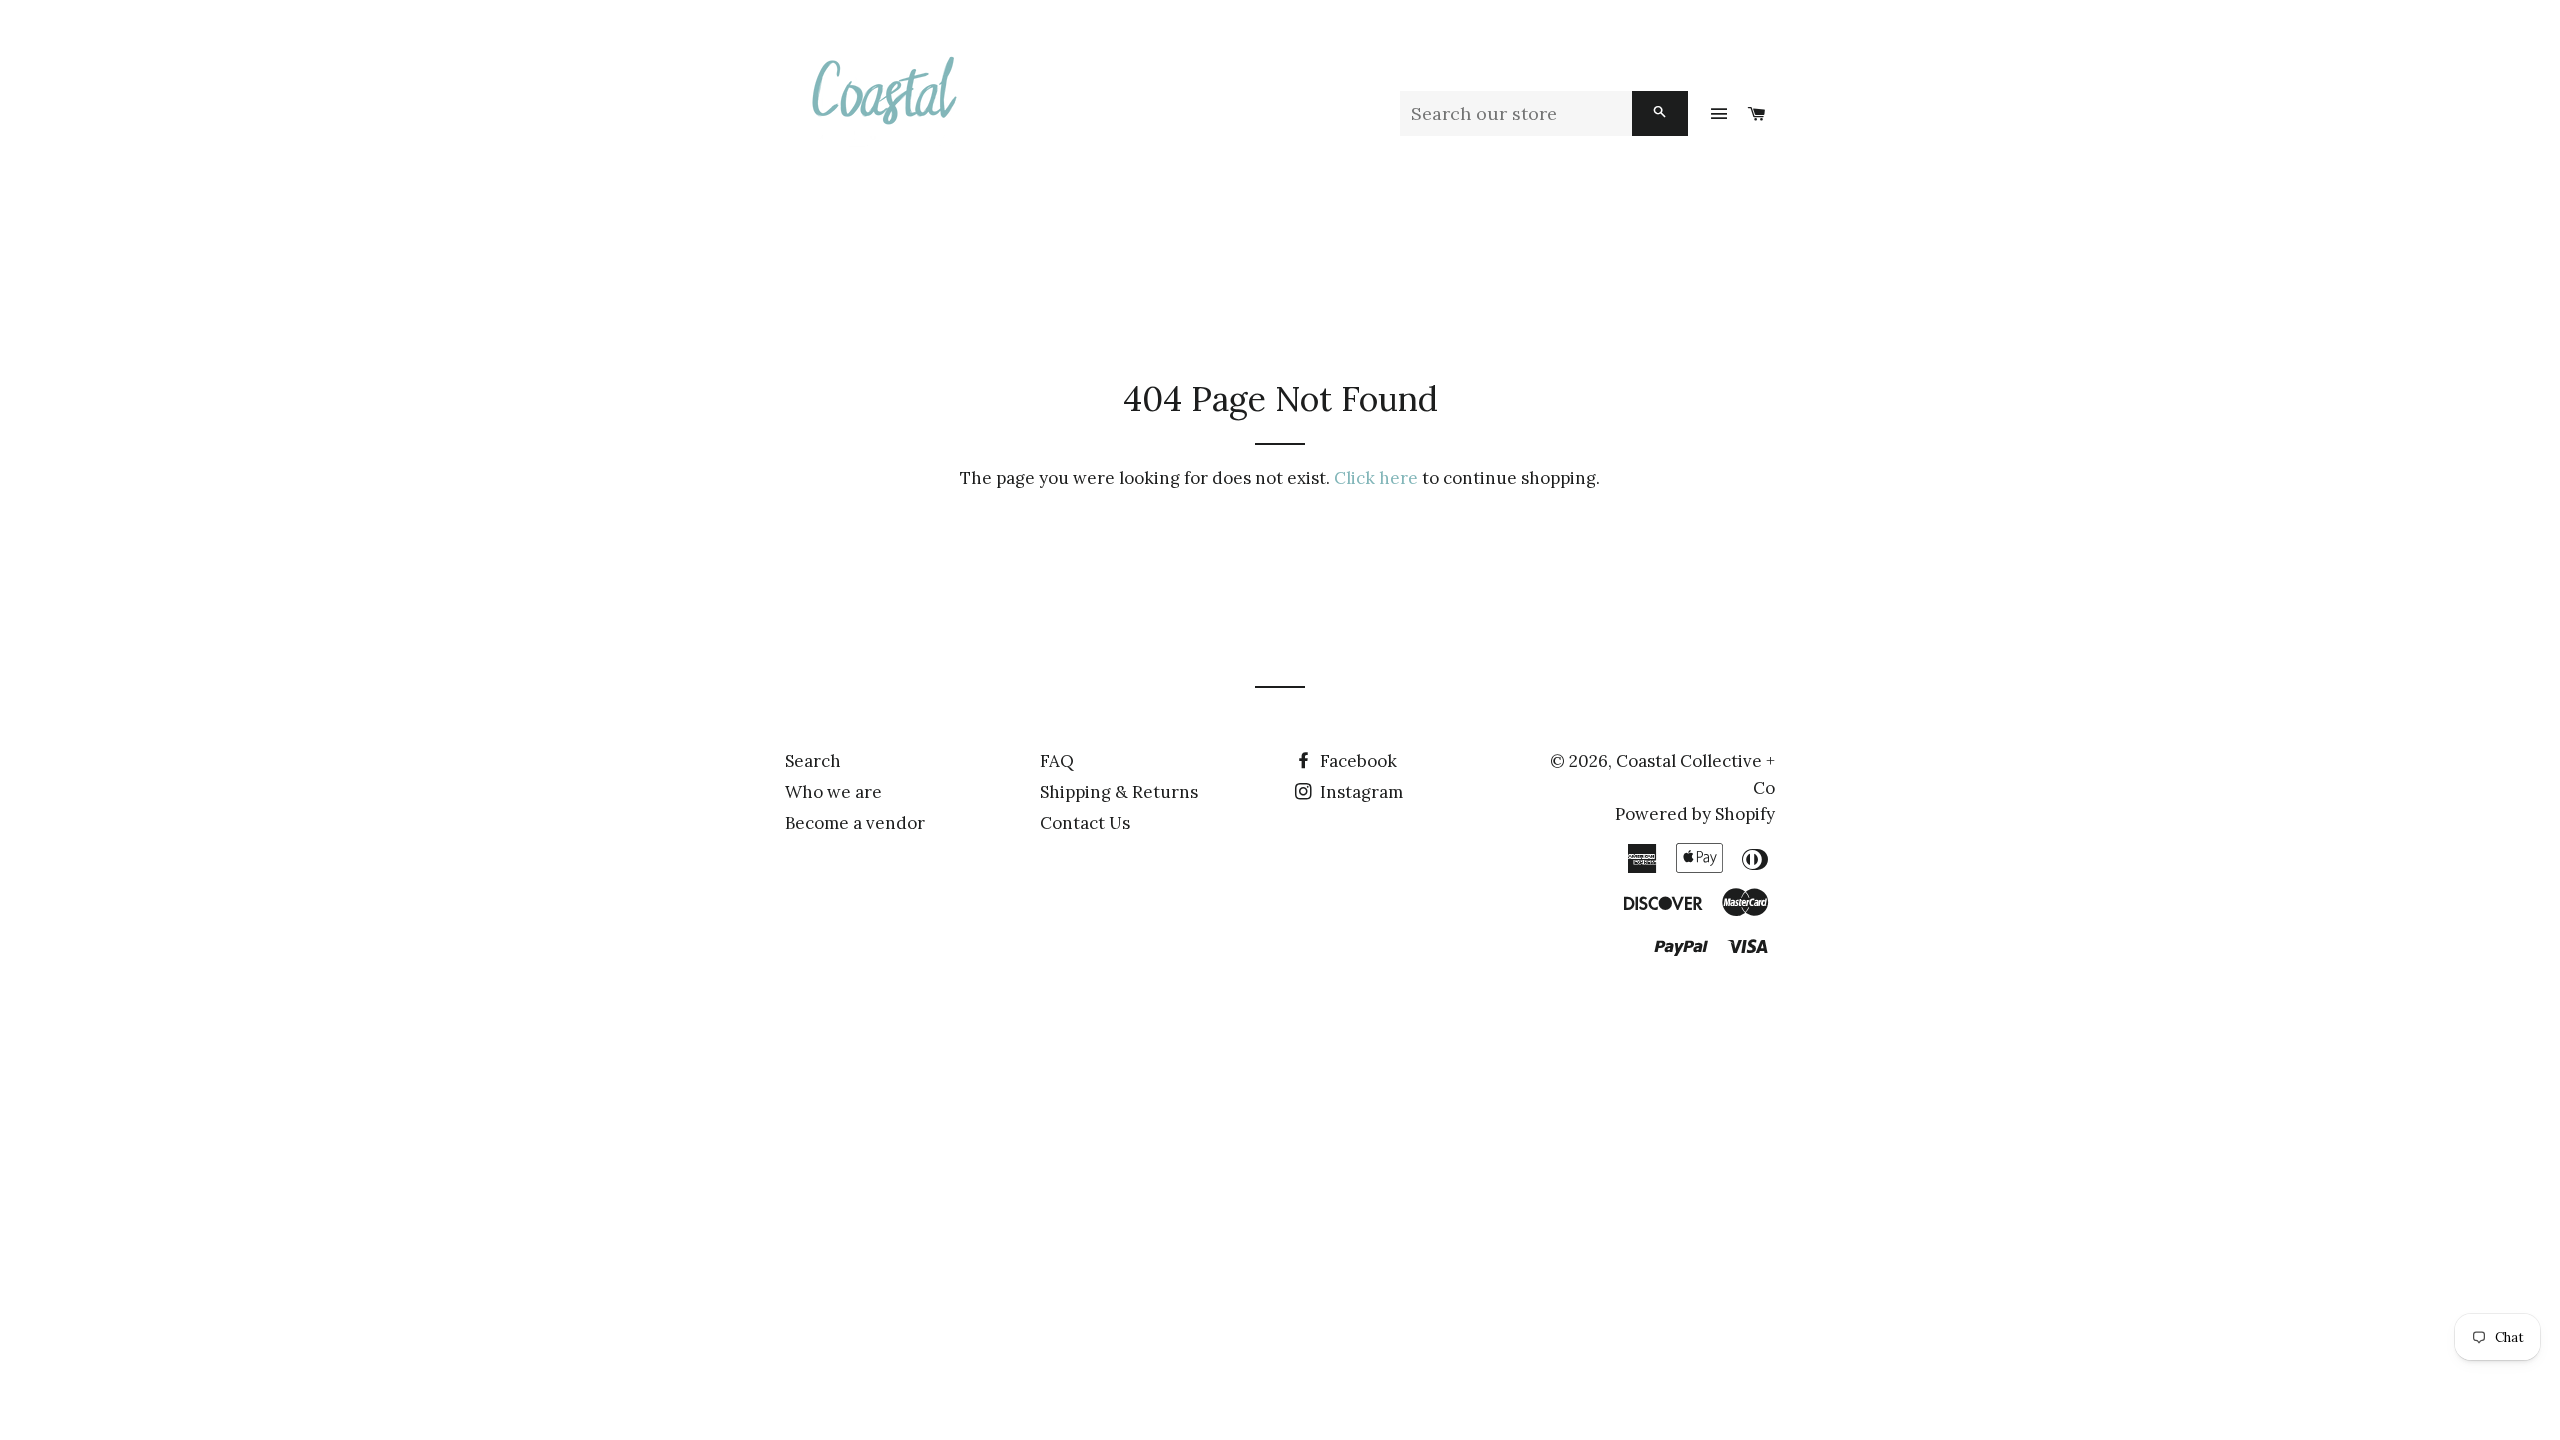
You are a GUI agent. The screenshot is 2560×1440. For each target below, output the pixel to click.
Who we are (833, 792)
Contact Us (1085, 823)
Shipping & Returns (1119, 792)
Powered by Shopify (1695, 814)
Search (813, 761)
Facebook (1356, 761)
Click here (1376, 478)
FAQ (1057, 761)
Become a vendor (855, 823)
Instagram (1359, 792)
